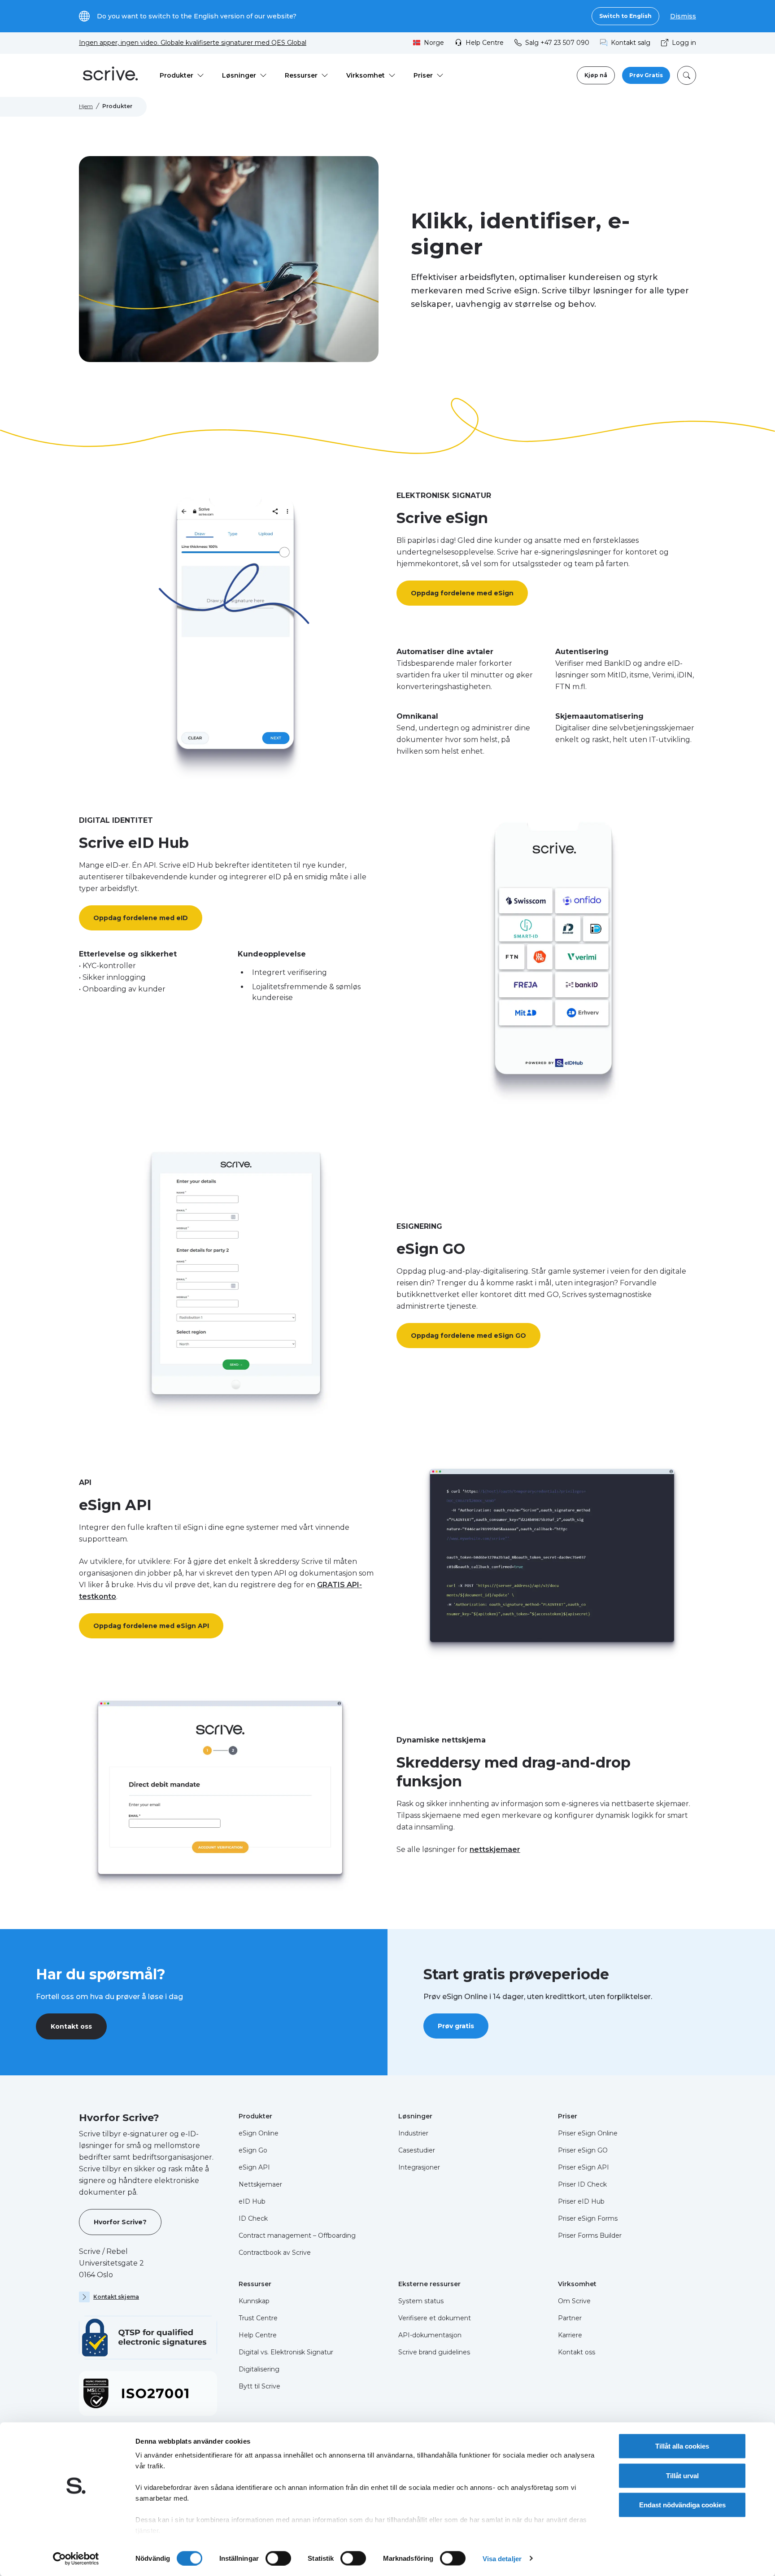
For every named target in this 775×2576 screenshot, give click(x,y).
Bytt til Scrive (259, 2386)
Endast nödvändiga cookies (682, 2505)
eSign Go (253, 2150)
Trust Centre (258, 2318)
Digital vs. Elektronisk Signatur (286, 2352)
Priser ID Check (582, 2184)
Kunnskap (254, 2301)
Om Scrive (574, 2301)
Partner (570, 2318)
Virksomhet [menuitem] (366, 75)
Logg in (684, 43)
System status (421, 2301)
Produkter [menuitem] (176, 75)
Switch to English (625, 16)
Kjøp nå (596, 75)
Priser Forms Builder (590, 2235)
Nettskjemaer (260, 2184)
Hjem (86, 106)
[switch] (278, 2558)
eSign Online (259, 2133)
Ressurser (255, 2284)
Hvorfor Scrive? (120, 2222)
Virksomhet (577, 2284)
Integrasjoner (419, 2167)
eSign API (254, 2167)
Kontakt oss (71, 2026)
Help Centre (485, 43)
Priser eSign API (583, 2167)
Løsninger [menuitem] (239, 75)
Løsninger (415, 2116)
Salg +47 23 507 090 (557, 43)
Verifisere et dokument (435, 2318)
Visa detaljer (502, 2558)
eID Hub (252, 2201)
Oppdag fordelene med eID (141, 918)
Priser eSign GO (583, 2150)
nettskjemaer (495, 1849)
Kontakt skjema (116, 2297)
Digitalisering (259, 2369)
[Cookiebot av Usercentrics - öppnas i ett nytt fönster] (76, 2559)
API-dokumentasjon (430, 2335)
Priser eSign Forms (588, 2218)
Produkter (255, 2116)
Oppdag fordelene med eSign (462, 593)
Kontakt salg (631, 43)
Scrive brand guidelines (434, 2352)
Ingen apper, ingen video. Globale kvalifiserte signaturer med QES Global (193, 43)
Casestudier (417, 2150)
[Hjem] (110, 75)
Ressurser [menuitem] (301, 75)
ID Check (253, 2218)
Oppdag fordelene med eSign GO (468, 1336)
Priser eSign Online (588, 2133)
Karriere (570, 2335)
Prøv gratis (456, 2026)
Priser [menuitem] (423, 75)
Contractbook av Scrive (275, 2253)
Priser (568, 2116)
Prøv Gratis (646, 75)
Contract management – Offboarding (297, 2235)
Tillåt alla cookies (682, 2446)
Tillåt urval (682, 2475)
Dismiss (683, 16)
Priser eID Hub (581, 2201)
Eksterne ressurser (429, 2284)
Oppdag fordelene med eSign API (151, 1626)
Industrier (413, 2133)
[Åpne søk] (687, 75)
